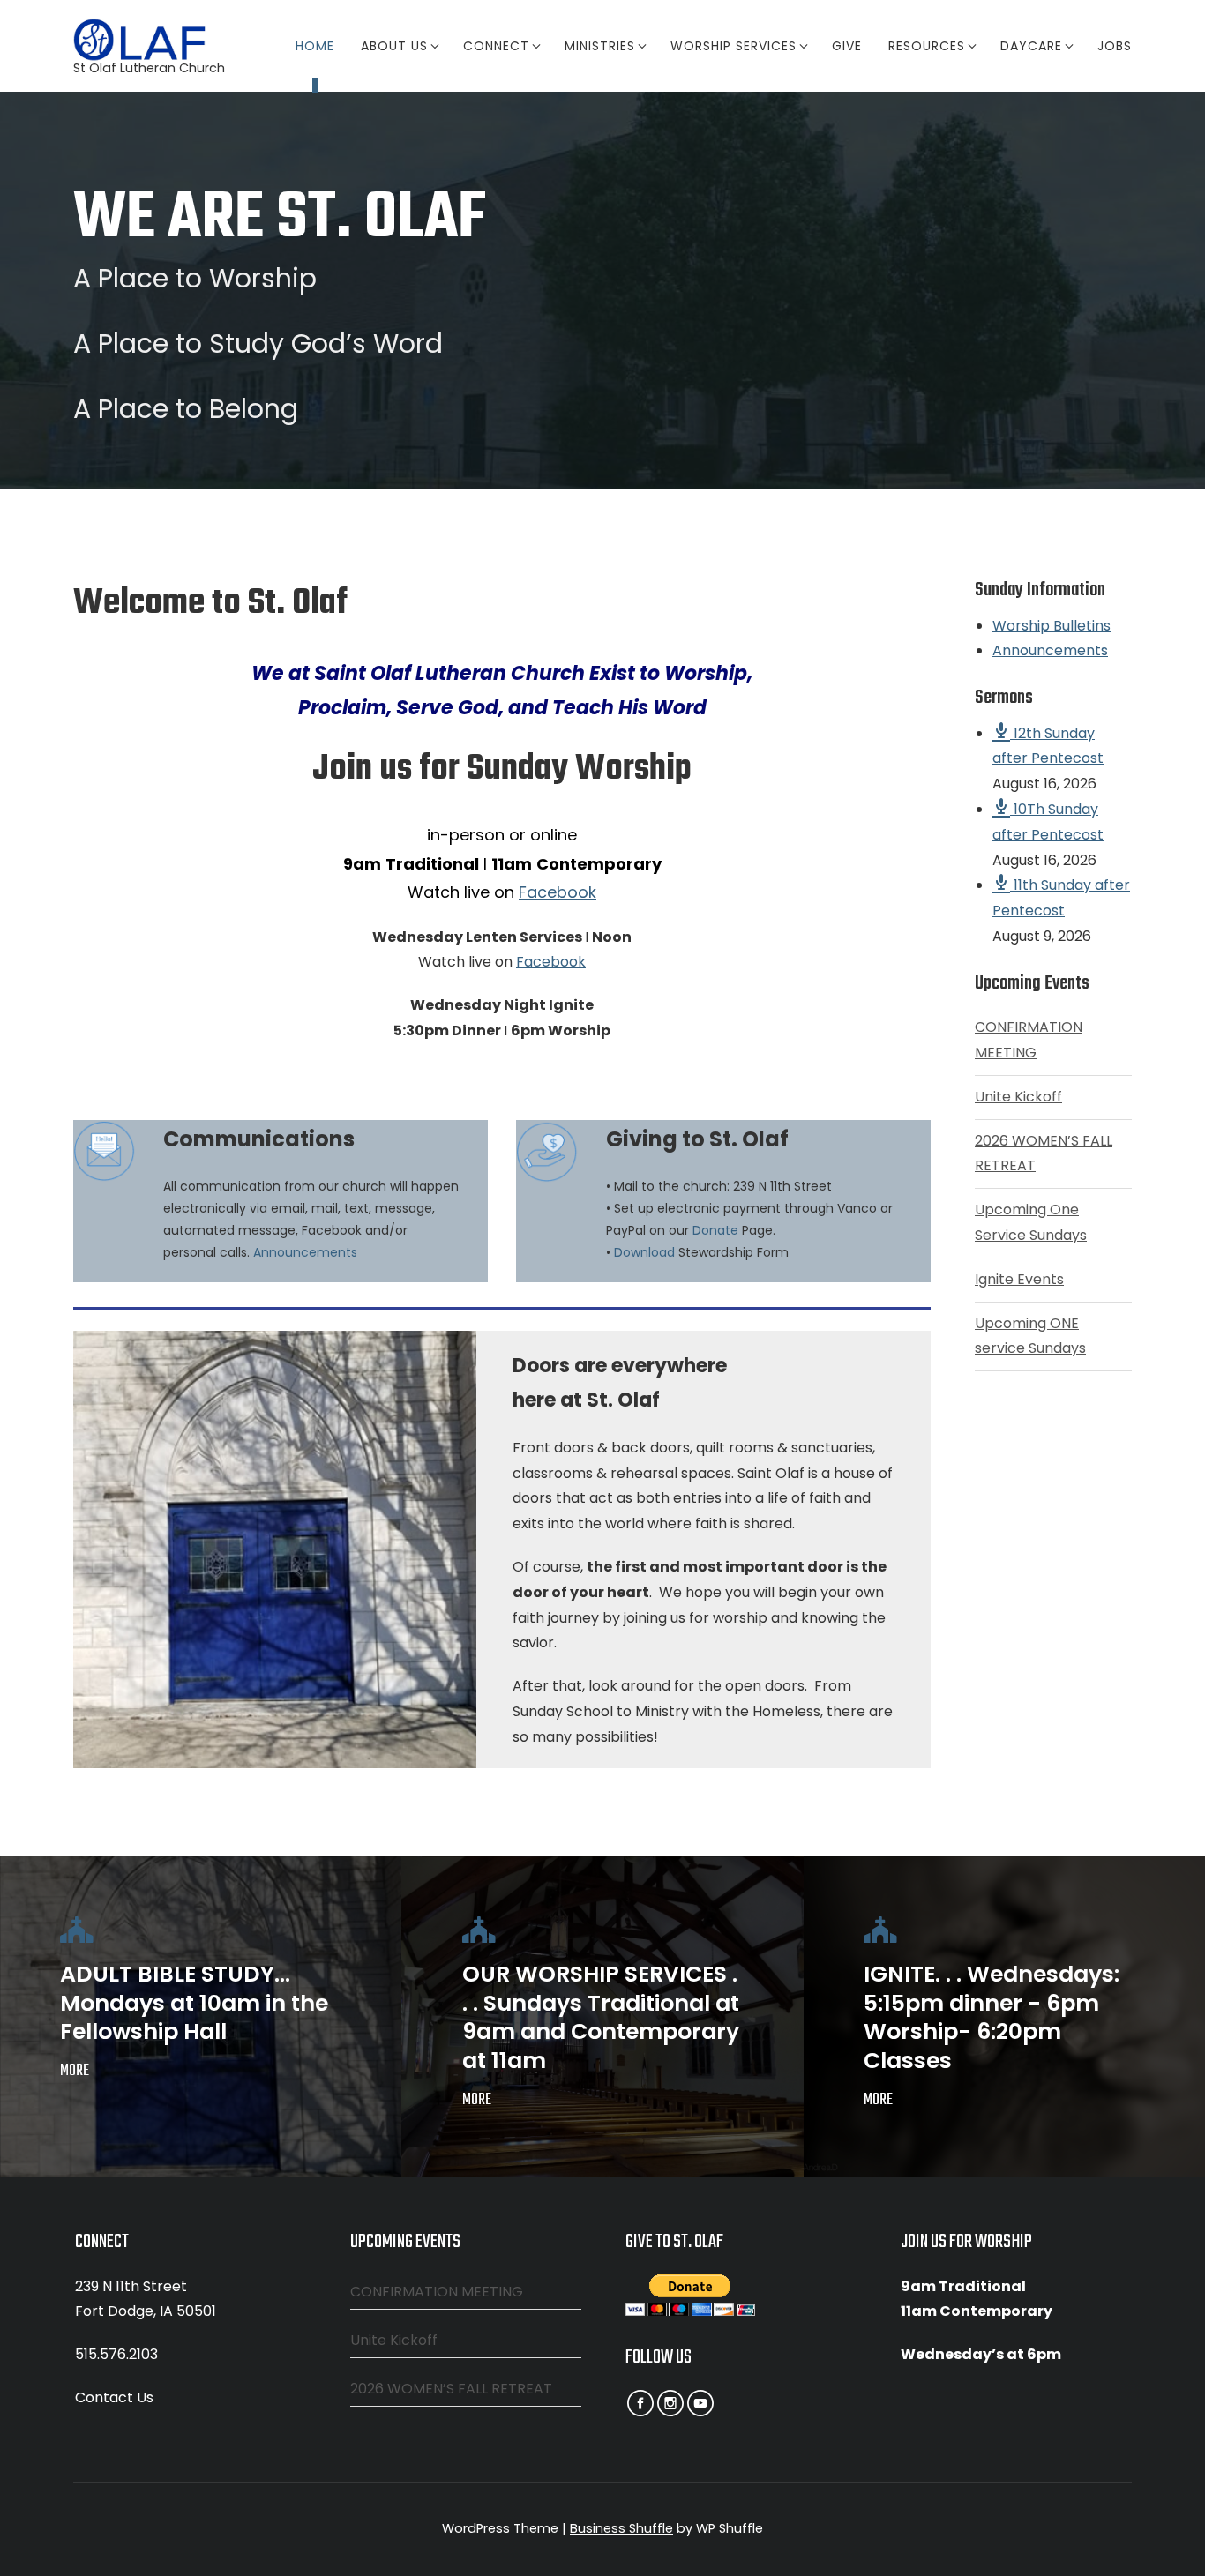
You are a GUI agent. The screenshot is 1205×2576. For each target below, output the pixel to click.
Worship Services (733, 46)
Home (315, 46)
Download (644, 1252)
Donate (715, 1230)
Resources (927, 46)
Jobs (1115, 46)
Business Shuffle (621, 2528)
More (75, 2071)
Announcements (305, 1252)
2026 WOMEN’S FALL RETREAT (451, 2389)
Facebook (558, 892)
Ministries (600, 46)
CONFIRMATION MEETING (437, 2292)
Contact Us (114, 2397)
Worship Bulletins (1052, 626)
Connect (496, 46)
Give (847, 46)
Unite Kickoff (1018, 1097)
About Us (394, 46)
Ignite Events (1019, 1279)
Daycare (1031, 46)
